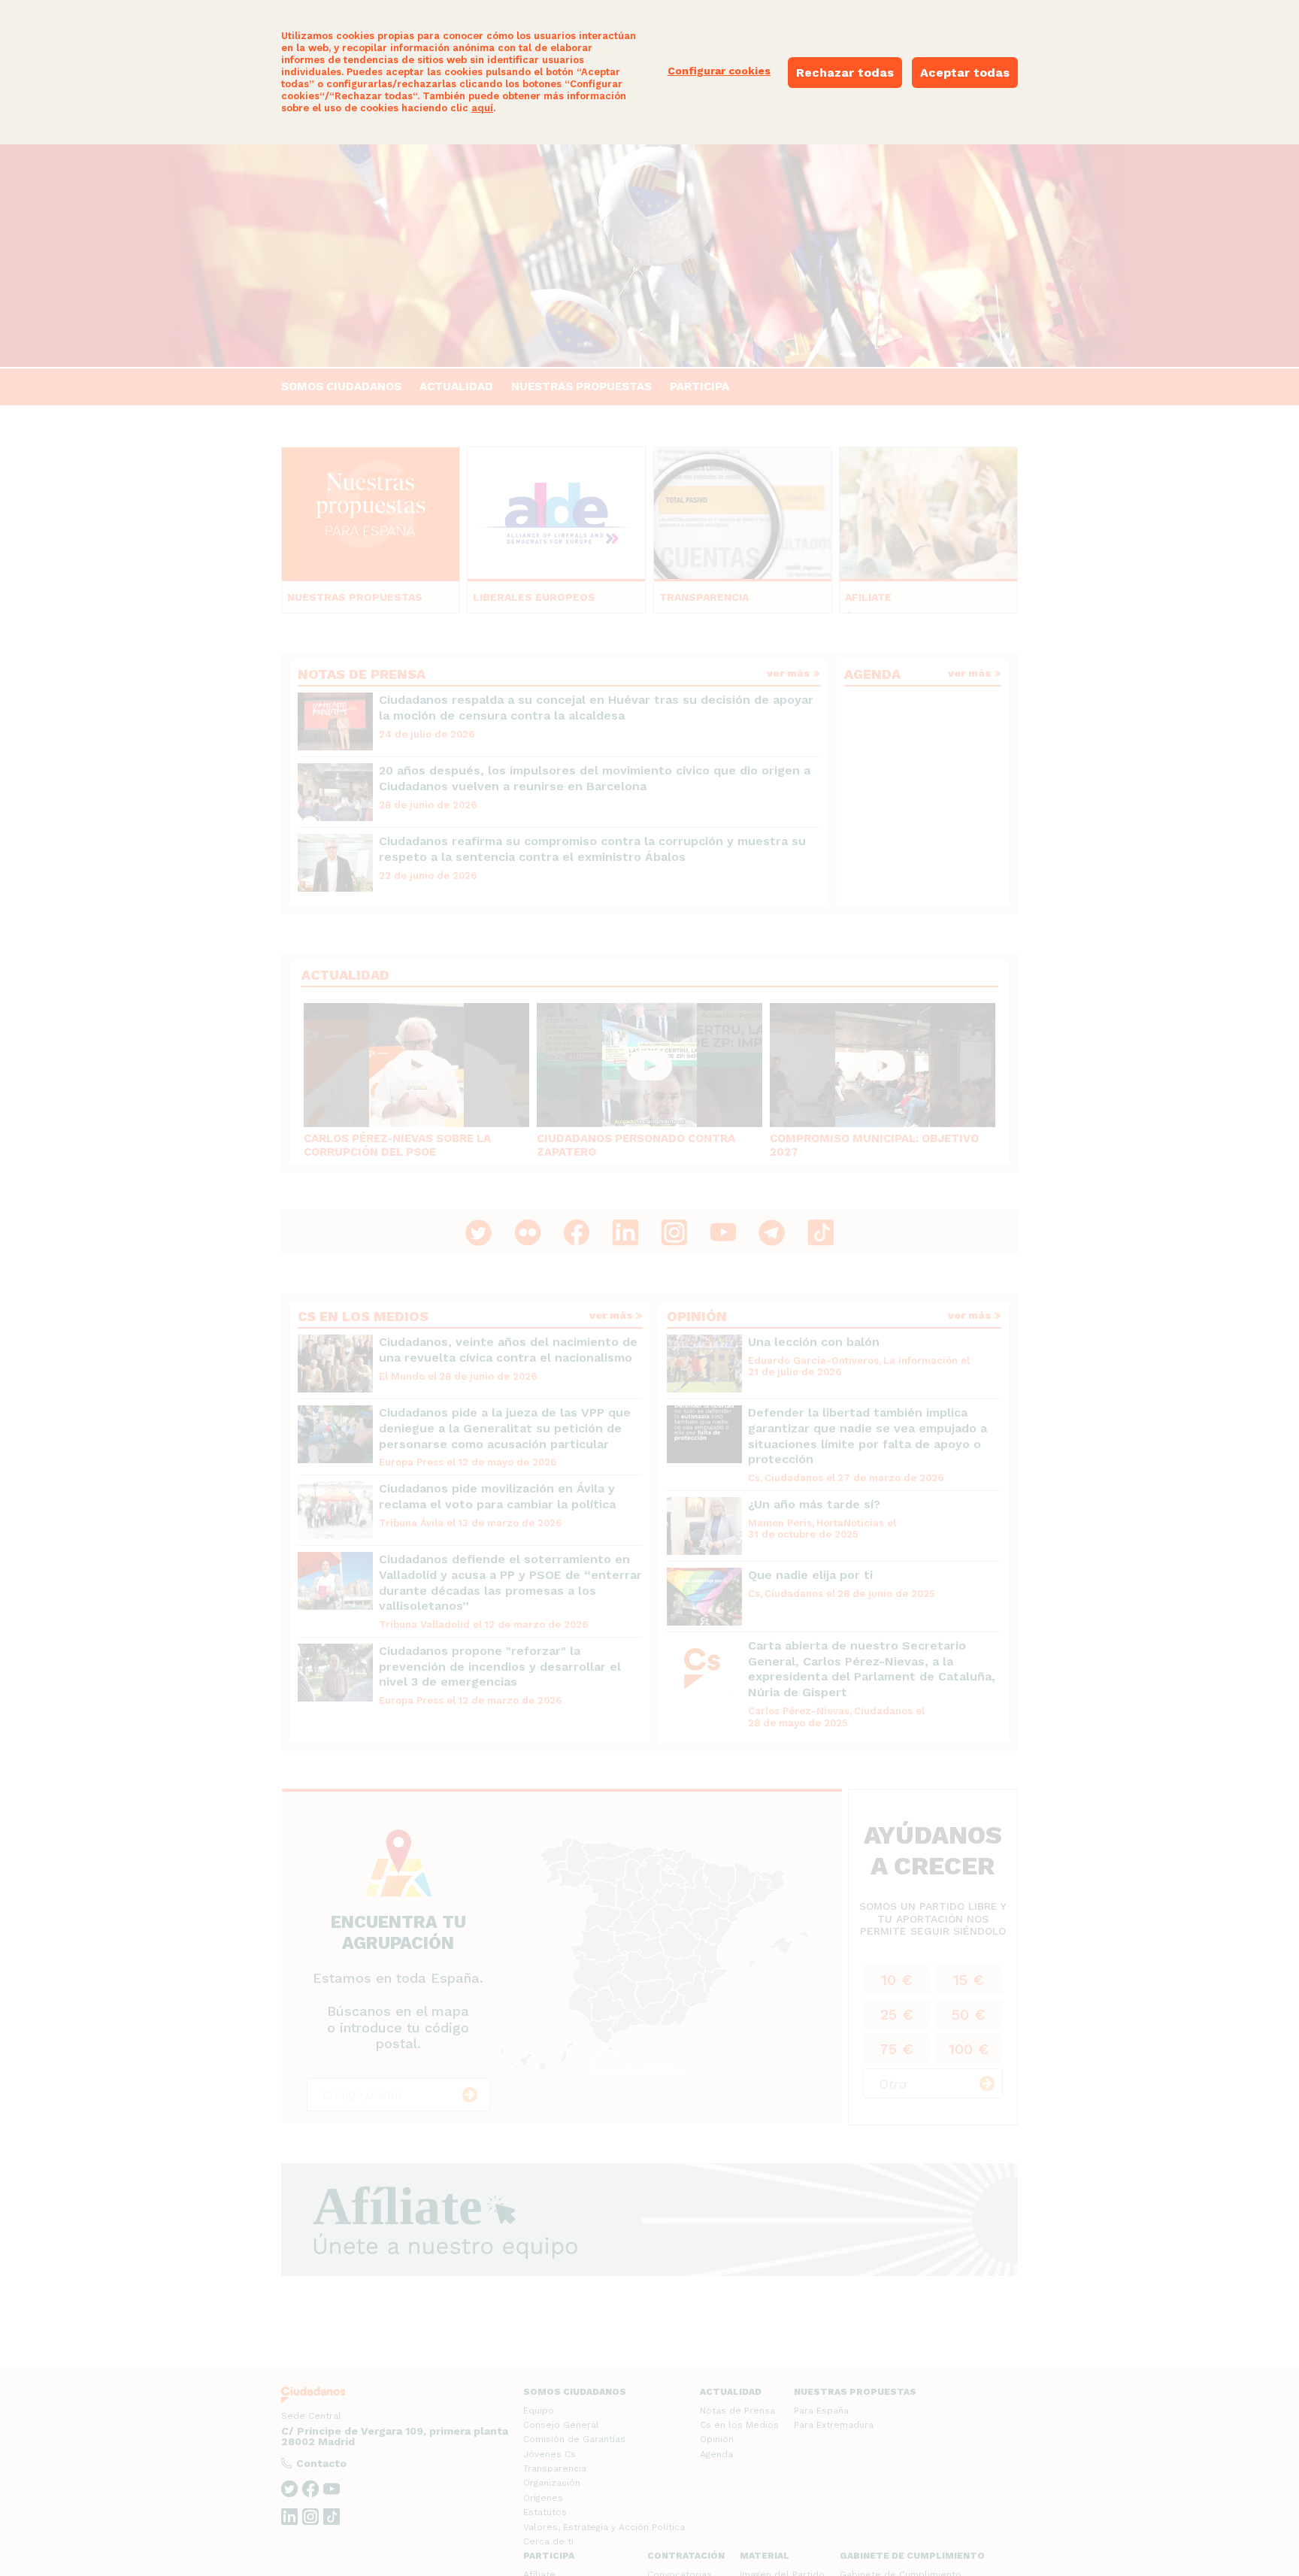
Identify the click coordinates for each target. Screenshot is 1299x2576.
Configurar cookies (719, 71)
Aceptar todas (965, 73)
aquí (482, 108)
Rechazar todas (845, 73)
